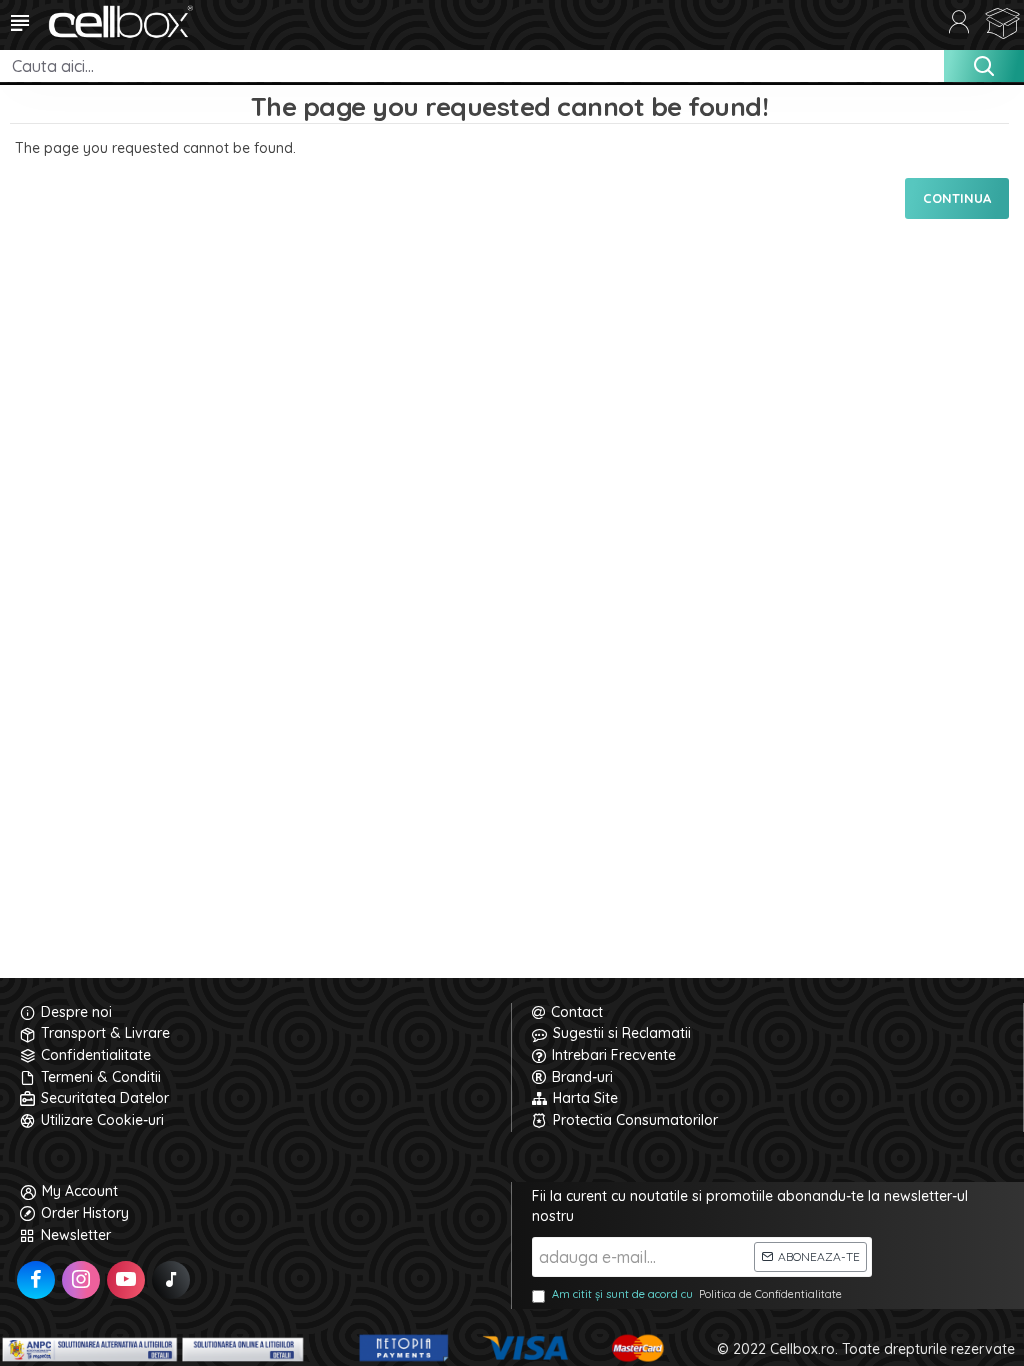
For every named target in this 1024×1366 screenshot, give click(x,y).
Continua (957, 198)
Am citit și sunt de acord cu (697, 1294)
